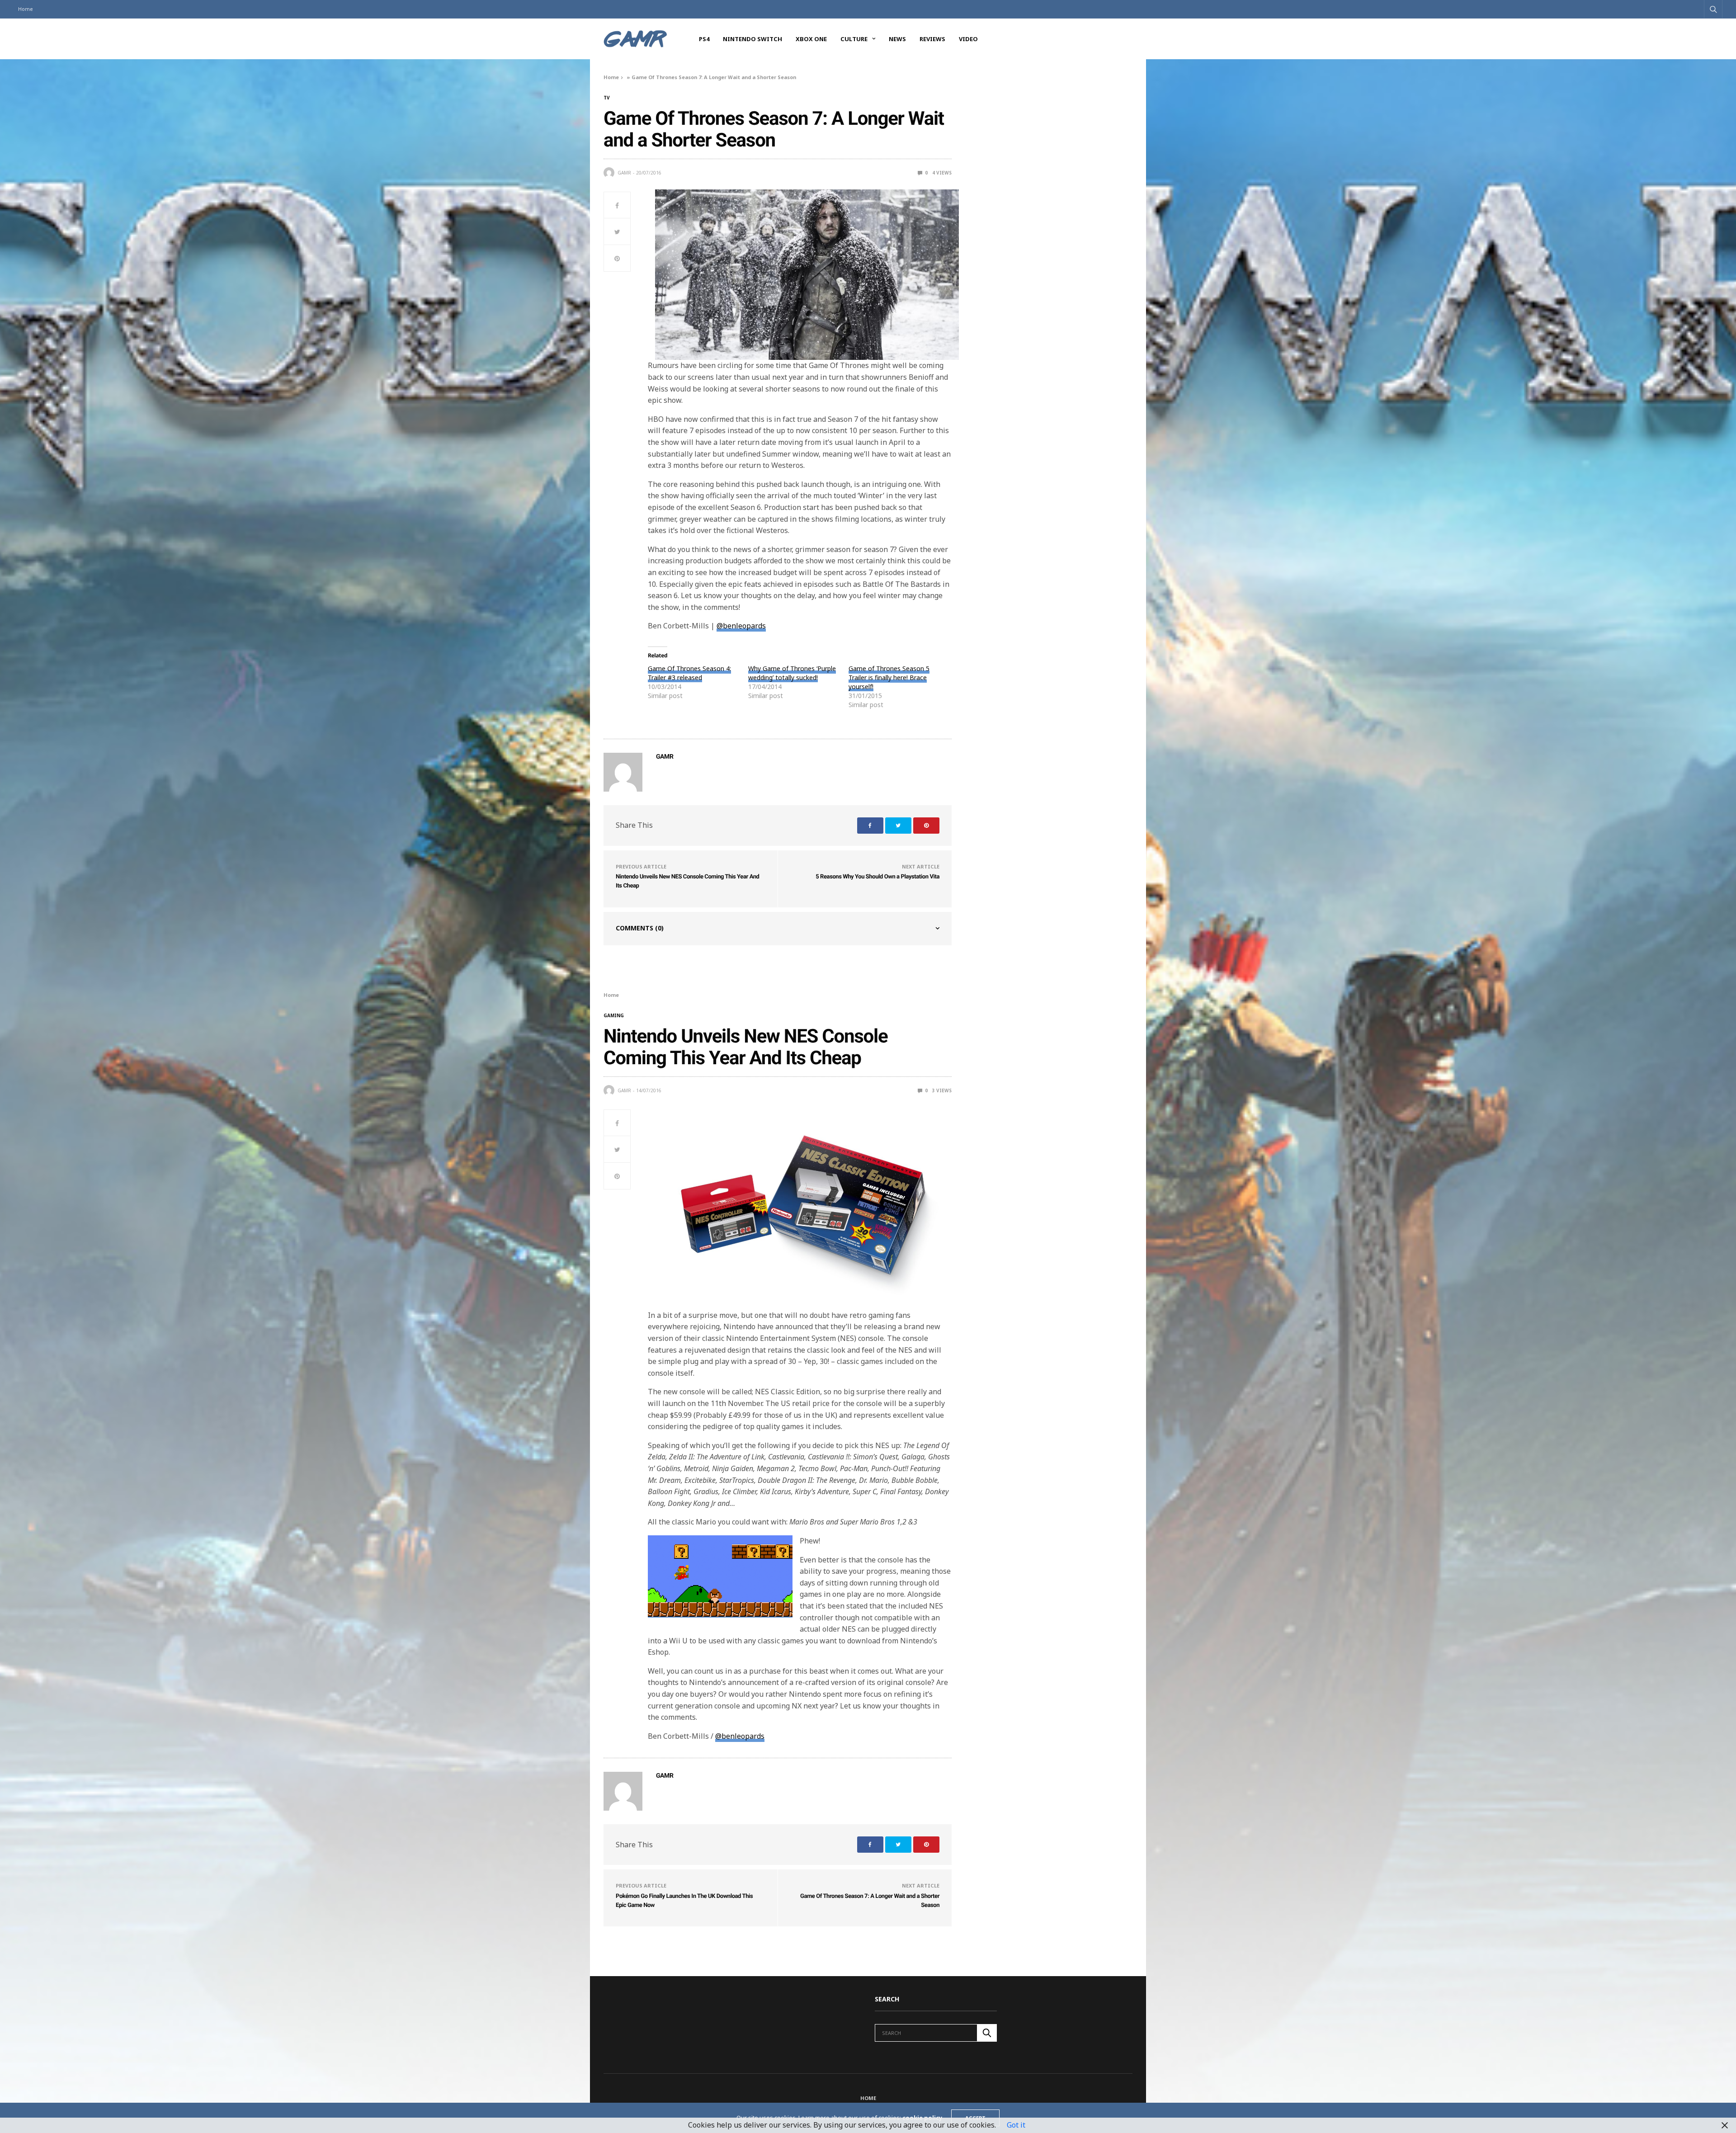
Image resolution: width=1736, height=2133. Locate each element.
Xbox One (811, 39)
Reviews (932, 39)
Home (26, 9)
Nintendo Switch (752, 39)
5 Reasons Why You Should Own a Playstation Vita (877, 877)
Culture (854, 39)
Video (968, 39)
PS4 (704, 39)
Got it (1016, 2125)
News (897, 39)
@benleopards (741, 626)
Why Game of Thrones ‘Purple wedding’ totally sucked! (792, 673)
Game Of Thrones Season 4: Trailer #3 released (689, 673)
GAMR (624, 173)
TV (607, 98)
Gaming (614, 1015)
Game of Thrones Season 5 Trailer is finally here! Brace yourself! (889, 677)
